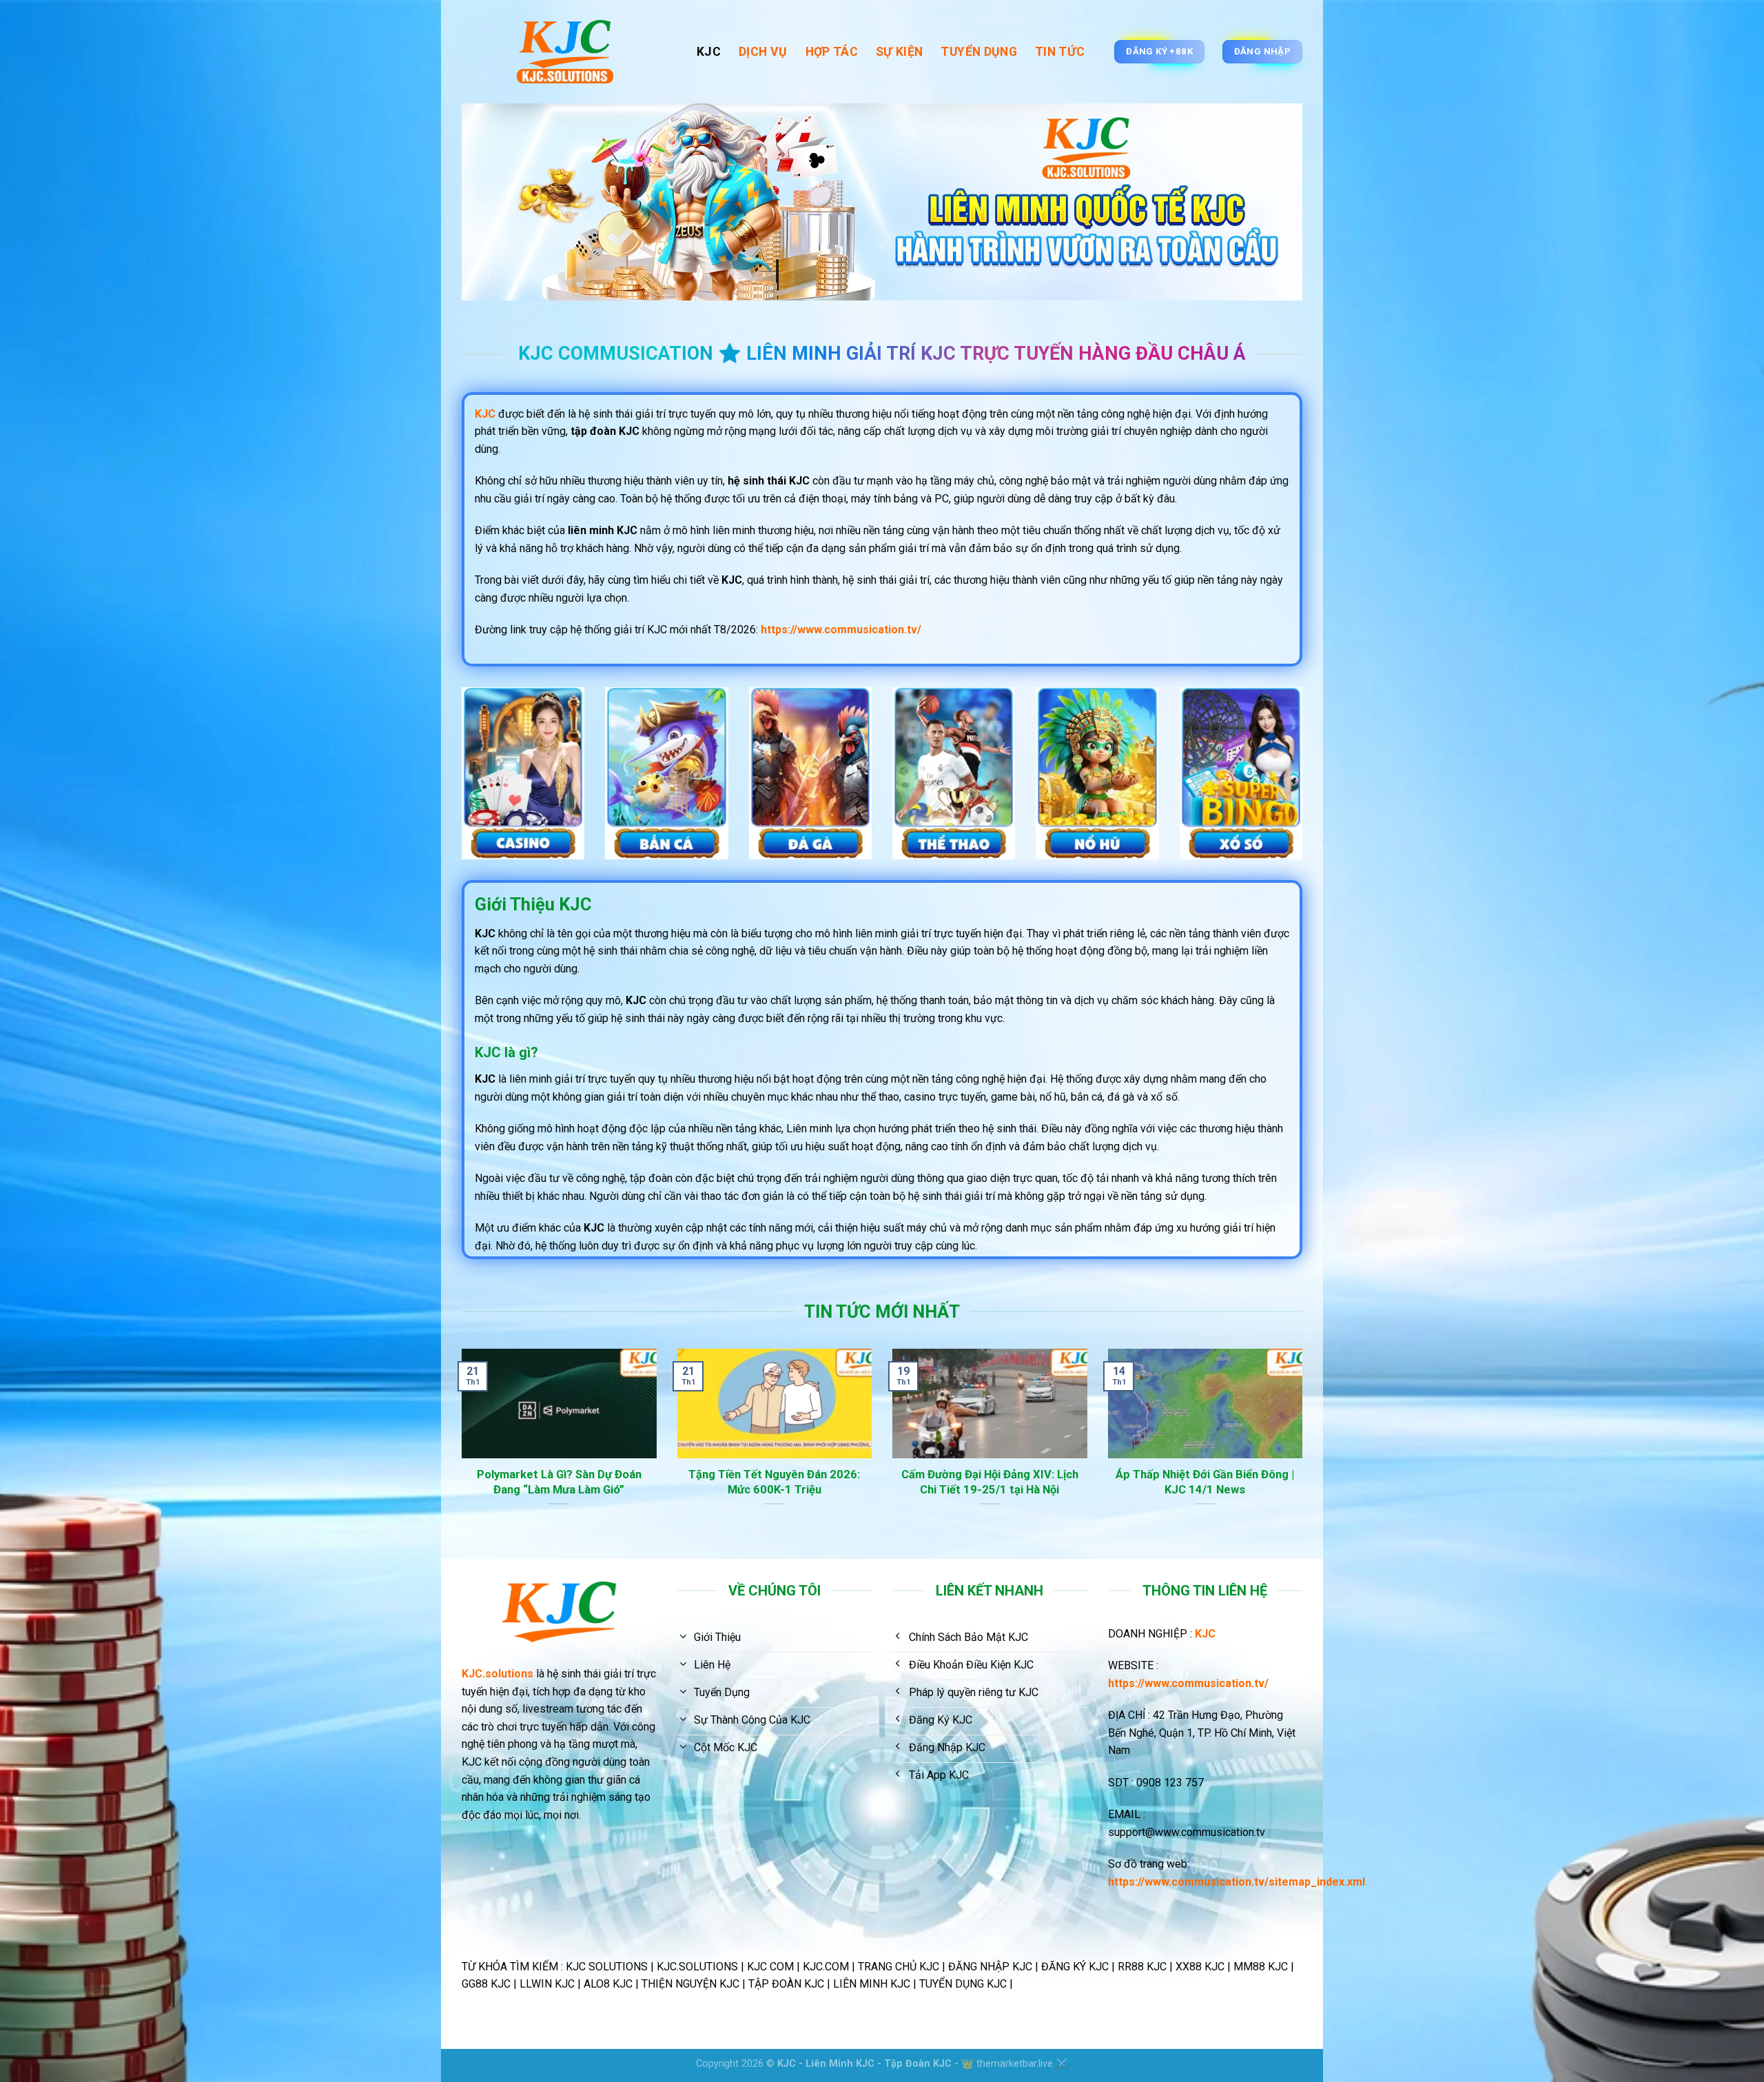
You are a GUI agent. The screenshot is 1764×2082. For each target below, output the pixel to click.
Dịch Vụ (763, 52)
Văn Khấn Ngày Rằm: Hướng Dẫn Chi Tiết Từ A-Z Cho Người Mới (784, 1482)
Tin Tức (1060, 52)
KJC (709, 52)
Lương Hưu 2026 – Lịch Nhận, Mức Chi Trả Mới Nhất (1215, 1482)
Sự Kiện (899, 52)
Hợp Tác (832, 52)
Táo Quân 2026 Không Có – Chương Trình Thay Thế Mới (568, 1482)
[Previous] (459, 1452)
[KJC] (569, 52)
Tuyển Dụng (979, 52)
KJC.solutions (498, 1674)
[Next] (1305, 1452)
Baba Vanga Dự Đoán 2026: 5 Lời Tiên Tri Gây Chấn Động (999, 1482)
